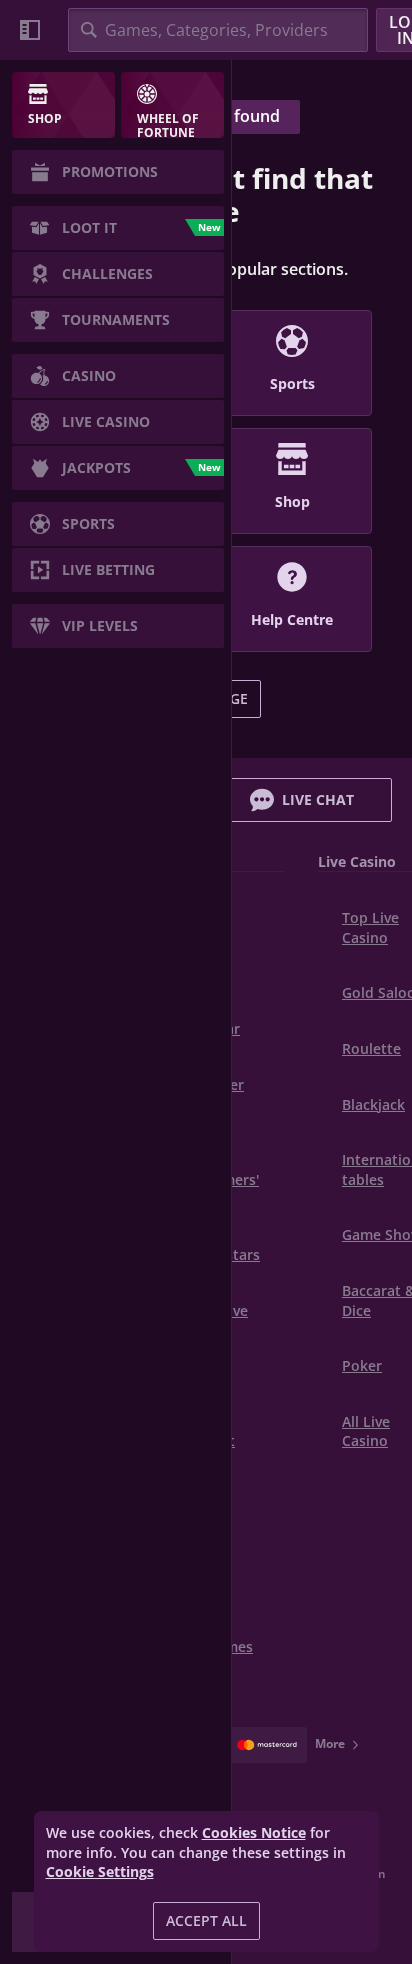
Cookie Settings (100, 1872)
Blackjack (373, 1104)
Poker (362, 1365)
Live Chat (318, 799)
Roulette (371, 1048)
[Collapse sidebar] (30, 30)
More (330, 1743)
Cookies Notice (254, 1832)
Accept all (206, 1920)
